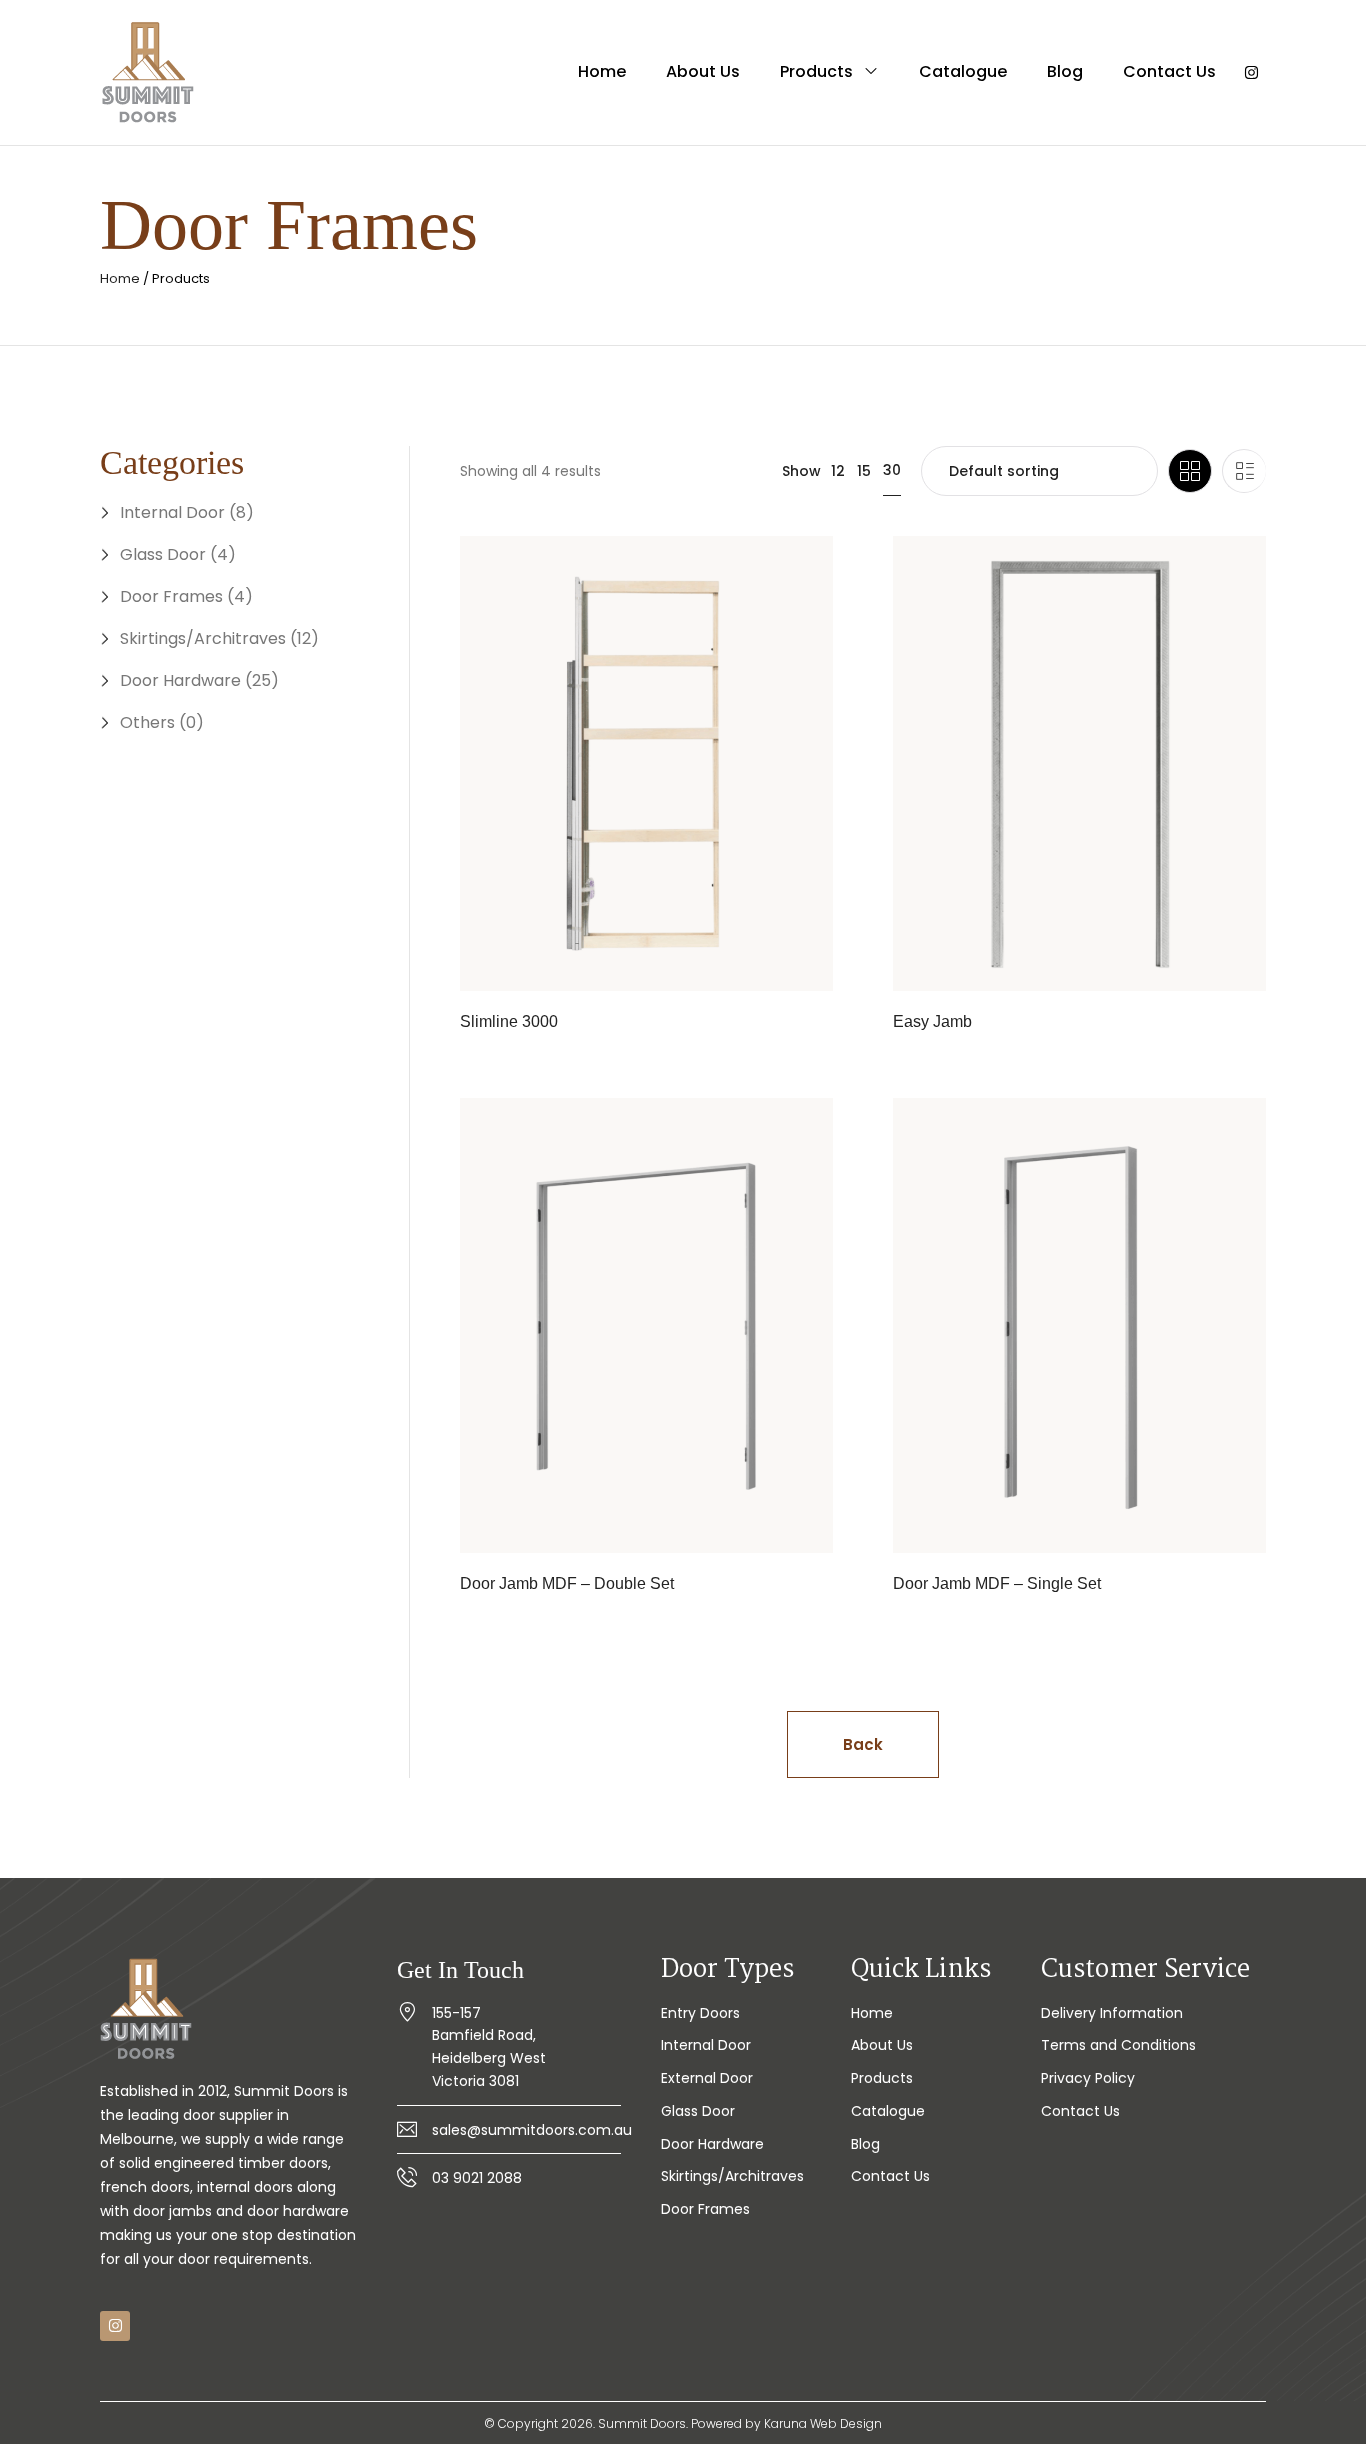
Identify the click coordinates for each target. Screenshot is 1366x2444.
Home (120, 278)
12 (838, 471)
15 (864, 471)
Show (801, 471)
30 (892, 470)
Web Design (846, 2423)
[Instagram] (1251, 73)
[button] (863, 1744)
